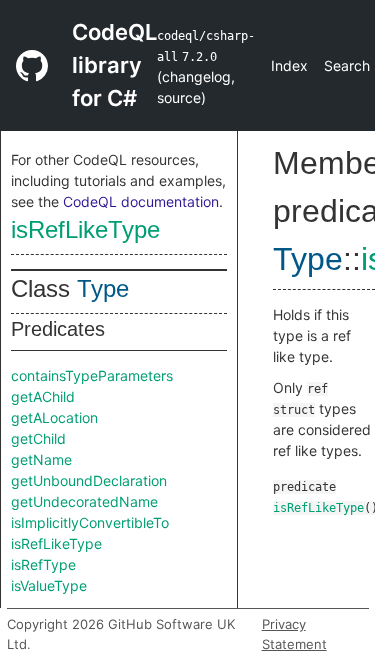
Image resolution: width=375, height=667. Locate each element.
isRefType (43, 564)
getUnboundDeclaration (89, 480)
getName (41, 459)
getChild (38, 438)
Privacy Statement (294, 634)
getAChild (43, 396)
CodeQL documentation (141, 201)
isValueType (49, 585)
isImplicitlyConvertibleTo (90, 522)
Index (289, 65)
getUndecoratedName (84, 501)
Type (103, 288)
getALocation (54, 417)
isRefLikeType (85, 229)
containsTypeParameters (92, 375)
